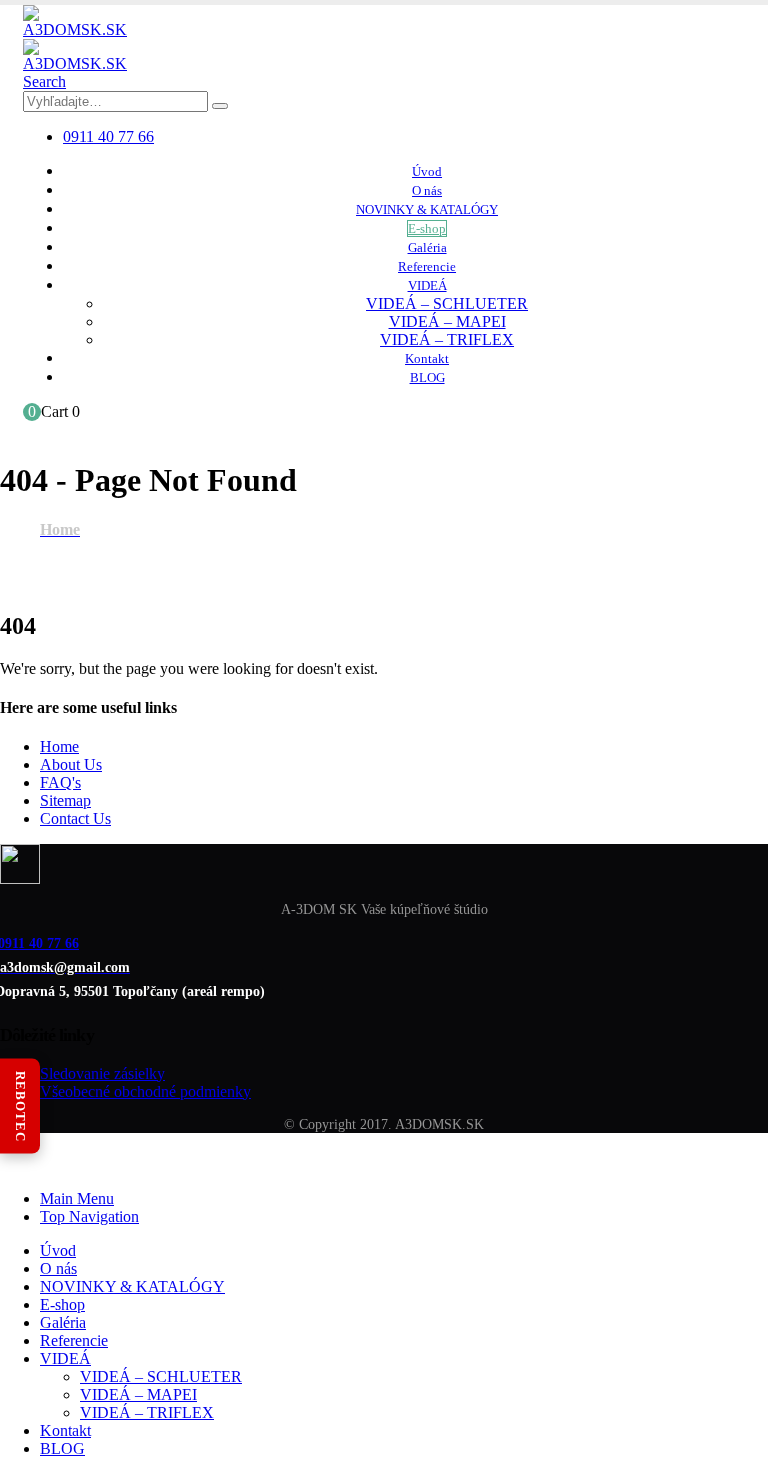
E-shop (427, 228)
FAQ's (60, 782)
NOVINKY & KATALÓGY (427, 209)
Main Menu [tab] (77, 1198)
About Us (71, 764)
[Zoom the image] (384, 866)
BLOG (427, 377)
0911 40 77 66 (108, 136)
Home (59, 746)
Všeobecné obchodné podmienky (145, 1091)
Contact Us (75, 818)
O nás (427, 190)
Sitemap (65, 800)
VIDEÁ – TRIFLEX (447, 339)
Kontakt (427, 358)
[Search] (220, 106)
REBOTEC (20, 1105)
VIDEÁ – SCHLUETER (447, 303)
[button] (44, 81)
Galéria (427, 247)
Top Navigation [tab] (89, 1216)
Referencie (427, 266)
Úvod (427, 171)
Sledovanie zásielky (102, 1073)
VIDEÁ (427, 285)
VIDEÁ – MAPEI (447, 321)
